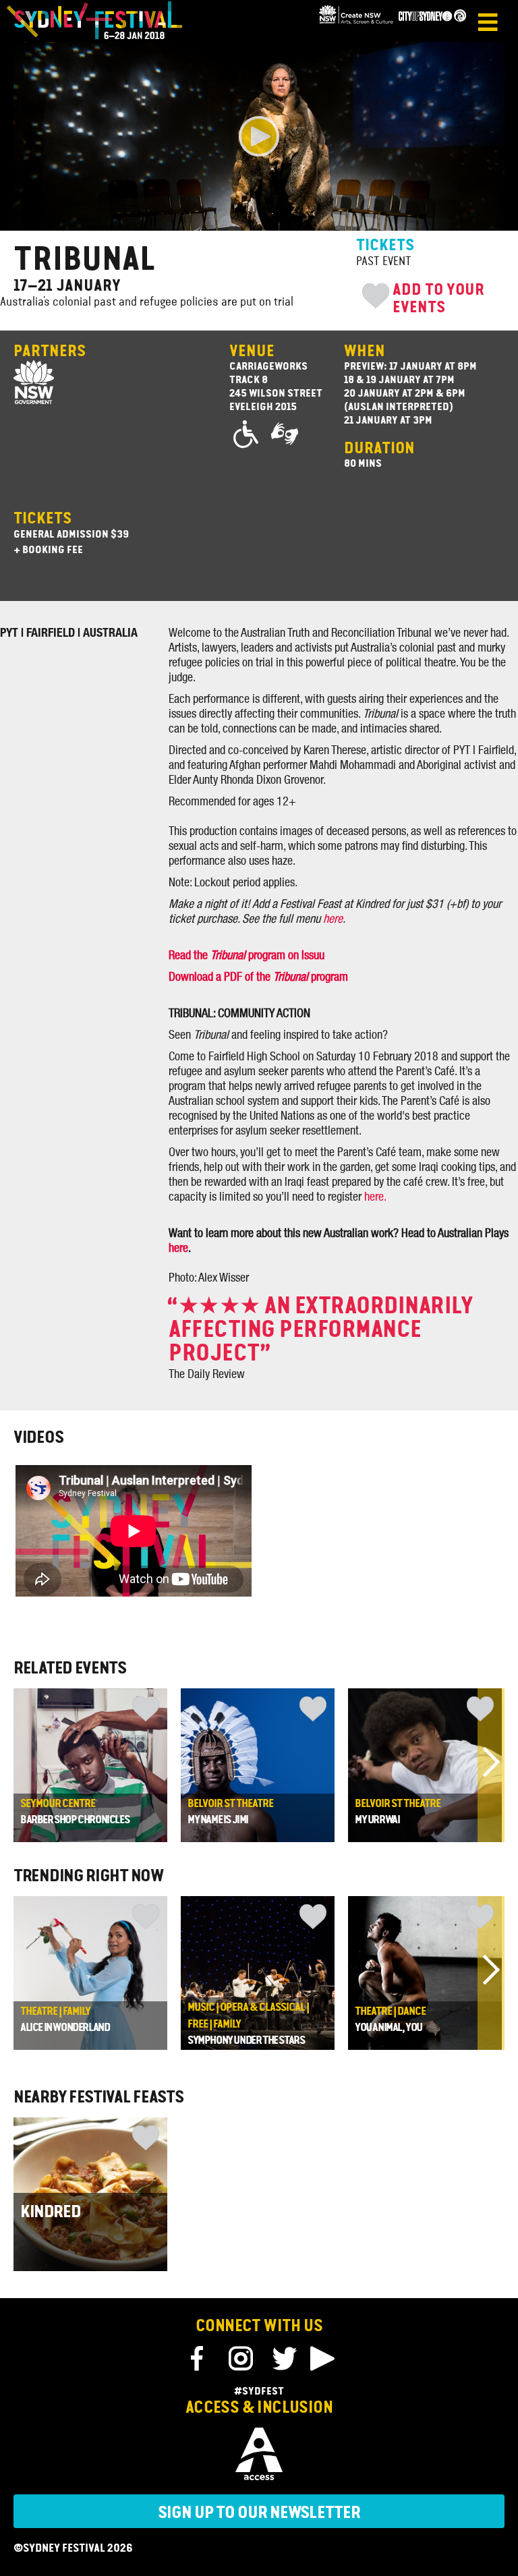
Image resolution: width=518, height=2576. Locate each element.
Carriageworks (268, 367)
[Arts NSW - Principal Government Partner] (356, 22)
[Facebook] (199, 2359)
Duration (379, 449)
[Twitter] (284, 2359)
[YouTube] (322, 2359)
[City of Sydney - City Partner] (432, 22)
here (333, 919)
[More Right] (491, 1765)
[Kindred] (90, 2194)
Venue (252, 352)
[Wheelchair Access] (249, 435)
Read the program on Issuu (247, 956)
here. (375, 1197)
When (365, 352)
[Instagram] (240, 2359)
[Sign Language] (286, 435)
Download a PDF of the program (258, 977)
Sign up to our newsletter (259, 2513)
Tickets (42, 519)
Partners (50, 352)
